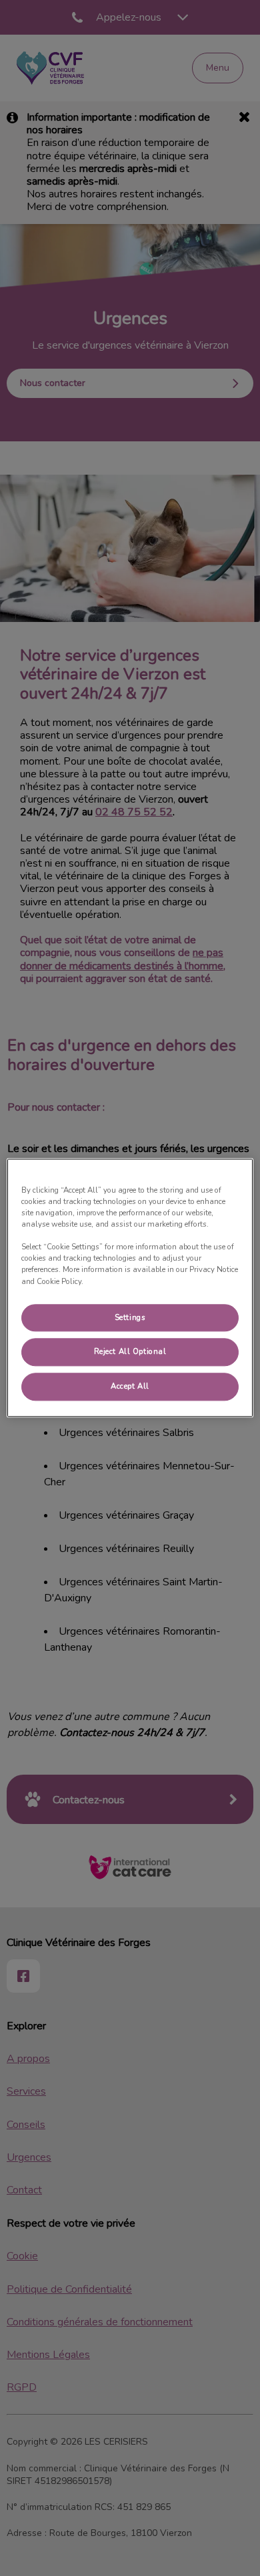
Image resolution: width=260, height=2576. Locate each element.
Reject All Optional (130, 1352)
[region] (130, 1288)
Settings (130, 1317)
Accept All (130, 1387)
